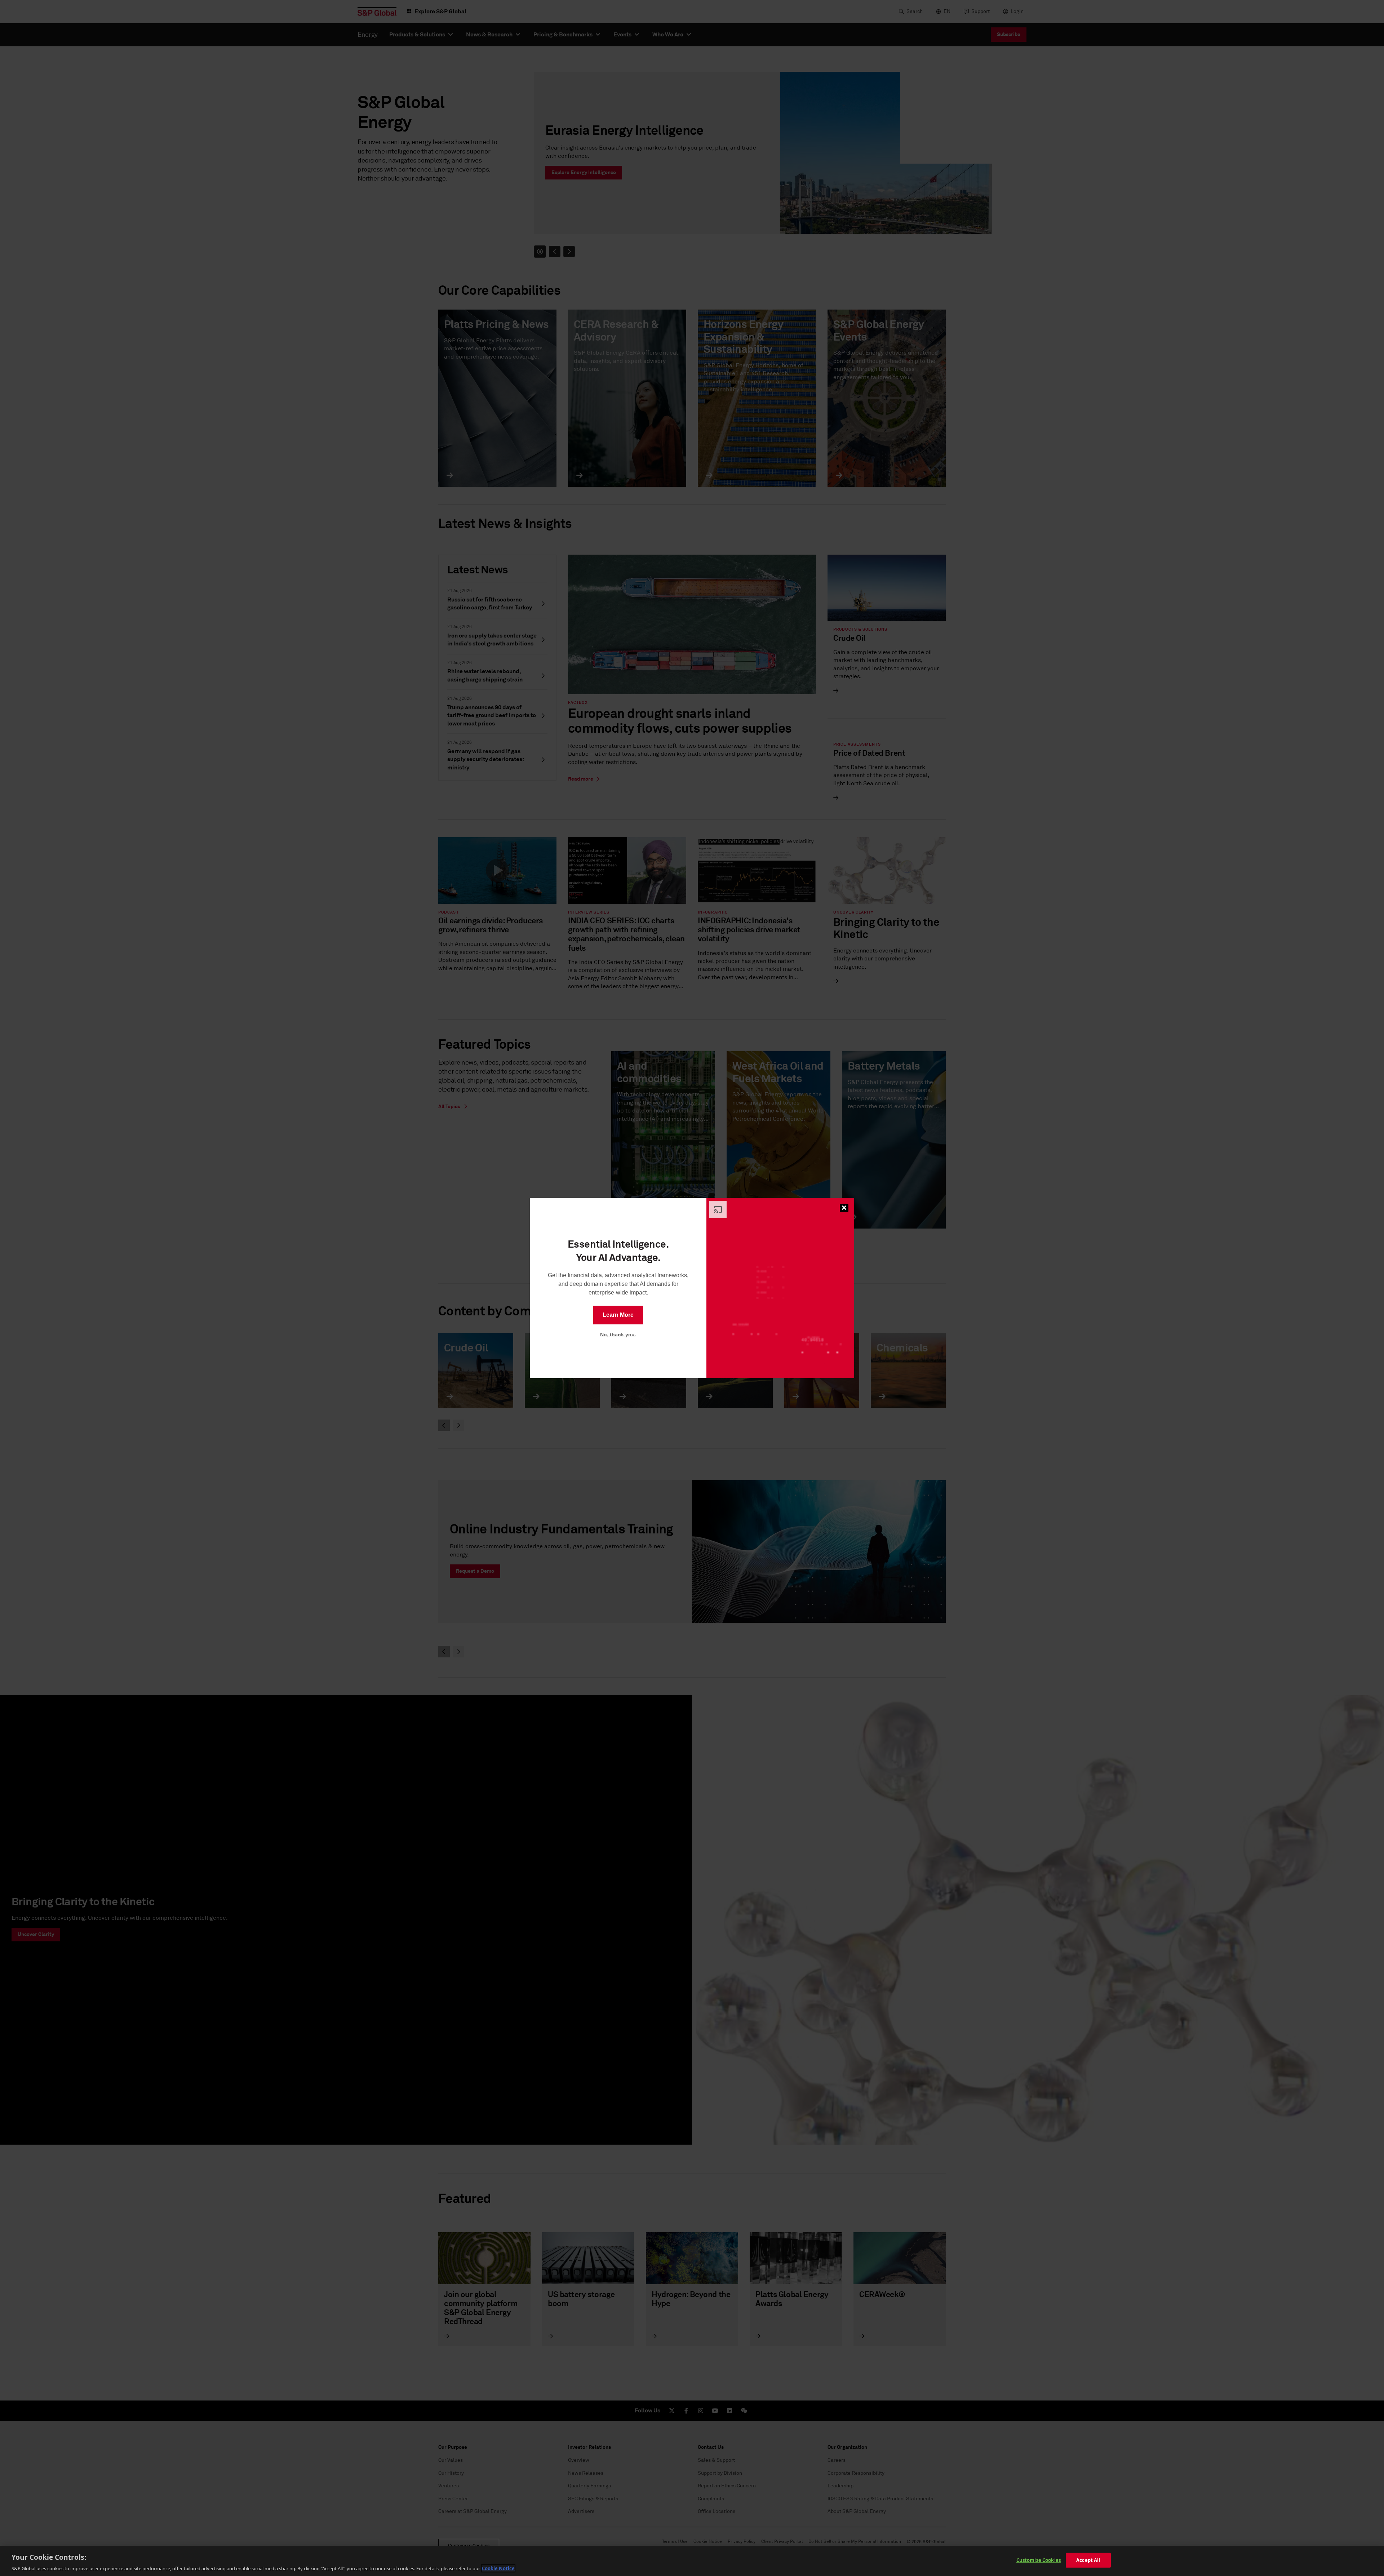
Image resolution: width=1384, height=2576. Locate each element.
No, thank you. (618, 1334)
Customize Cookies (1039, 2560)
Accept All (1088, 2560)
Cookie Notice (498, 2568)
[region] (692, 2561)
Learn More (618, 1315)
